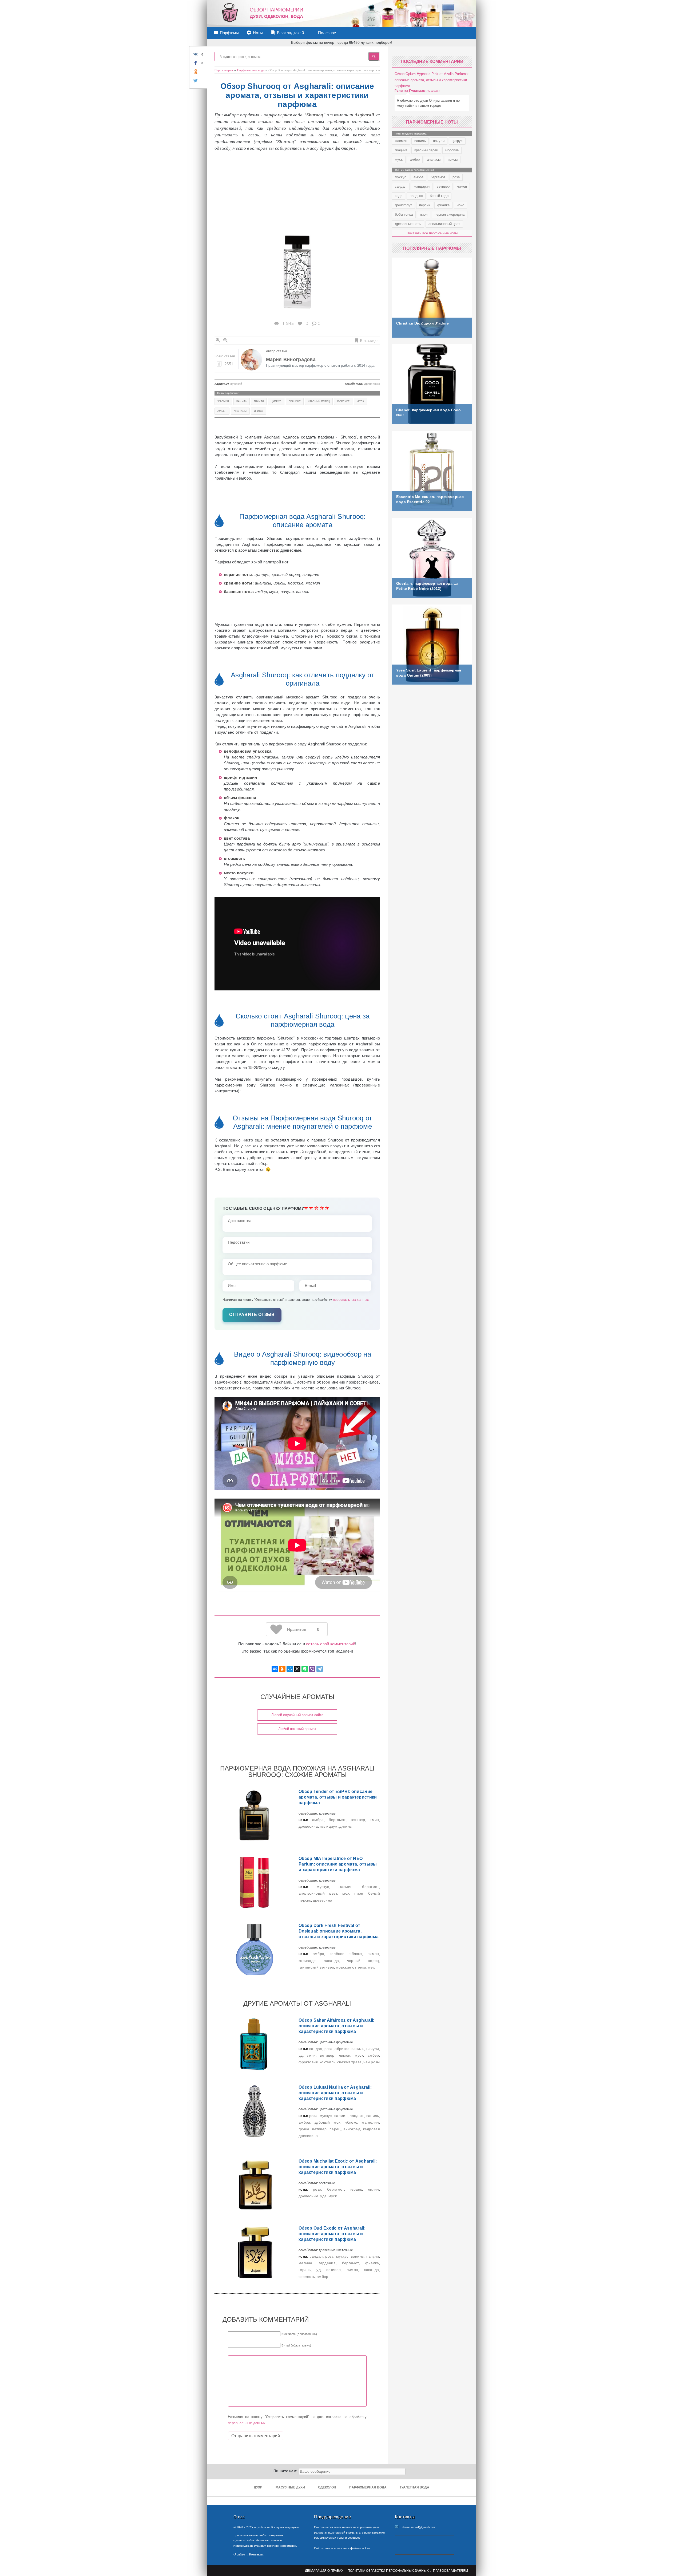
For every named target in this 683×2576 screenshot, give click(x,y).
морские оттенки (351, 1967)
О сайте (239, 2554)
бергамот (337, 1820)
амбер (222, 411)
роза (329, 2049)
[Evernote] (305, 1669)
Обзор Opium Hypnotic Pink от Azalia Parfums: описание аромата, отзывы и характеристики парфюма (432, 80)
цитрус (276, 401)
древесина (308, 1826)
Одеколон (327, 2487)
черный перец (363, 1961)
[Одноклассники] (282, 1669)
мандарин (422, 186)
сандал (316, 2049)
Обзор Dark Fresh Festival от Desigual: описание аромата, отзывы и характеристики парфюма (339, 1931)
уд (301, 2055)
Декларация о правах (324, 2571)
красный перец (319, 401)
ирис (460, 205)
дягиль (346, 1826)
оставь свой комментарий (331, 1644)
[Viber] (312, 1669)
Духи (258, 2487)
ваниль (242, 401)
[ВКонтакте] (275, 1669)
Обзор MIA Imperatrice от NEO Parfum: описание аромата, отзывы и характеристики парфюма (338, 1864)
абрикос (342, 2049)
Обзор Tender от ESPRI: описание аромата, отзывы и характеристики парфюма (338, 1797)
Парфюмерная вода (368, 2487)
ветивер (358, 1820)
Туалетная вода (414, 2487)
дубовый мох (328, 2122)
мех (371, 1967)
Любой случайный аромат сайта (297, 1715)
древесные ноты (408, 224)
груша (304, 2129)
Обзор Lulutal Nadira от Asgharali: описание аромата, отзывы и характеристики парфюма (335, 2093)
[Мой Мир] (290, 1669)
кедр (399, 196)
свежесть (307, 2277)
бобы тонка (404, 214)
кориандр (307, 1961)
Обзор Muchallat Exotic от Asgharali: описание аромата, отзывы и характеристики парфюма (338, 2167)
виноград (352, 2129)
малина (305, 2263)
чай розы (372, 2062)
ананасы (240, 411)
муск (360, 401)
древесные (309, 2196)
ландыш (357, 2116)
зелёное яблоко (346, 1954)
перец (335, 2129)
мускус (323, 1887)
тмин (374, 1820)
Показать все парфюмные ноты (432, 233)
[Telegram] (320, 1669)
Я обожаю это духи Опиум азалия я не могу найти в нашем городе (428, 103)
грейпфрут (403, 205)
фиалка (372, 2263)
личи (311, 2055)
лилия (374, 2189)
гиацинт (295, 401)
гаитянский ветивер (316, 1967)
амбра (318, 1820)
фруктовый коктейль (317, 2062)
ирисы (259, 411)
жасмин (223, 401)
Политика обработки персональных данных (388, 2571)
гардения (327, 2263)
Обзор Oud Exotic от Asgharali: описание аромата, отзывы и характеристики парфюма (332, 2234)
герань (356, 2189)
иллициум (329, 1826)
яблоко (351, 2122)
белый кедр (439, 196)
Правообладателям (450, 2571)
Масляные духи (290, 2487)
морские (343, 401)
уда (323, 2196)
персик (425, 205)
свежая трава (350, 2062)
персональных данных (351, 1300)
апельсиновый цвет (318, 1893)
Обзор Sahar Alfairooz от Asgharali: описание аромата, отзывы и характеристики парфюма (337, 2026)
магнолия (370, 2122)
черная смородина (450, 214)
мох (346, 1893)
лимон (373, 1954)
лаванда (331, 1961)
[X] (297, 1669)
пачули (259, 401)
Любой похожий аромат (297, 1729)
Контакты (256, 2554)
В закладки (369, 340)
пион (359, 1893)
